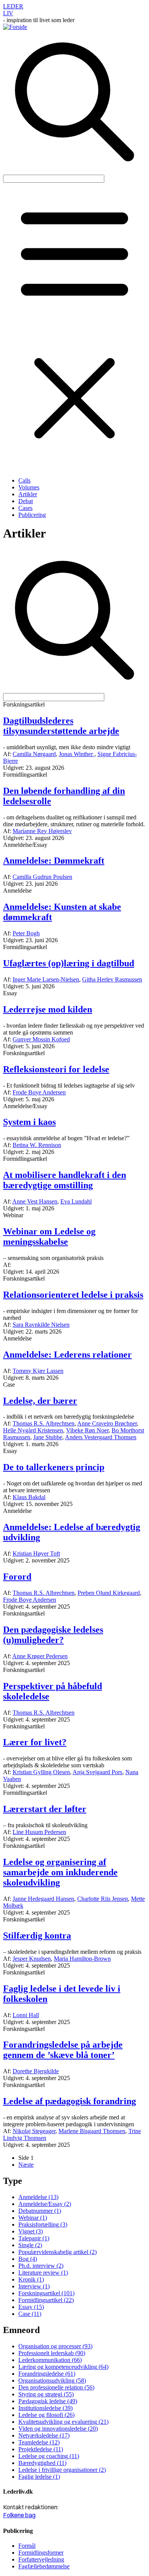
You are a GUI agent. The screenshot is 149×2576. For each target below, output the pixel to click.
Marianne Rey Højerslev (42, 831)
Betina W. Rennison (37, 1145)
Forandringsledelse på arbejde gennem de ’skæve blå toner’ (63, 2050)
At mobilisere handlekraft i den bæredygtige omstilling (65, 1180)
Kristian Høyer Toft (36, 1553)
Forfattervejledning (41, 2559)
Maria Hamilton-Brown (82, 1959)
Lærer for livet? (35, 1742)
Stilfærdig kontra (37, 1936)
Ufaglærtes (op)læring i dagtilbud (69, 963)
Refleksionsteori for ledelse (56, 1069)
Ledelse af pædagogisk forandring (70, 2101)
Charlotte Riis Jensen (103, 1899)
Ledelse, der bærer (40, 1401)
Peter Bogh (26, 933)
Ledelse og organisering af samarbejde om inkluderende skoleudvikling (60, 1872)
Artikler (28, 494)
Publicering (32, 515)
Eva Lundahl (76, 1201)
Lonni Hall (26, 2015)
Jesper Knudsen (32, 1959)
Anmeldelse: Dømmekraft (54, 861)
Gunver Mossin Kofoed (41, 1039)
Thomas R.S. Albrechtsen (44, 1423)
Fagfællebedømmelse (44, 2566)
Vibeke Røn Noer (87, 1430)
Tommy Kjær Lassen (38, 1371)
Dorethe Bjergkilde (36, 2071)
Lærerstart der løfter (45, 1809)
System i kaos (29, 1122)
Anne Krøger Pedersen (40, 1656)
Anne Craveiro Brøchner (107, 1423)
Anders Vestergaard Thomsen (101, 1437)
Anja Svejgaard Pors (97, 1772)
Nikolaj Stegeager (34, 2131)
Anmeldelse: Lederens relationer (67, 1355)
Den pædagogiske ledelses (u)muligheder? (53, 1635)
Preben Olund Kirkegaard (109, 1593)
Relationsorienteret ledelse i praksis (73, 1295)
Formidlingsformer (41, 2553)
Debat (26, 501)
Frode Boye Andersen (39, 1092)
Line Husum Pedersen (39, 1832)
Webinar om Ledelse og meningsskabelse (49, 1237)
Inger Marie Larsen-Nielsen (46, 979)
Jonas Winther (77, 754)
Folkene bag (19, 2515)
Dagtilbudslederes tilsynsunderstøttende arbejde (61, 726)
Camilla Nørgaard (34, 754)
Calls (24, 480)
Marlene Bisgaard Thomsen (92, 2131)
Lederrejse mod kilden (48, 1009)
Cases (25, 508)
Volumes (29, 487)
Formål (27, 2546)
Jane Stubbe (48, 1437)
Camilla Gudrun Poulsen (42, 877)
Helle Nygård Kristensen (33, 1430)
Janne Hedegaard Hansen (43, 1899)
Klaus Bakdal (29, 1497)
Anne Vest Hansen (35, 1201)
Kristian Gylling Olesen (41, 1772)
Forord (17, 1577)
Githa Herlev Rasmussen (112, 979)
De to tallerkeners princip (54, 1467)
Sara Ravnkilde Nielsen (41, 1325)
